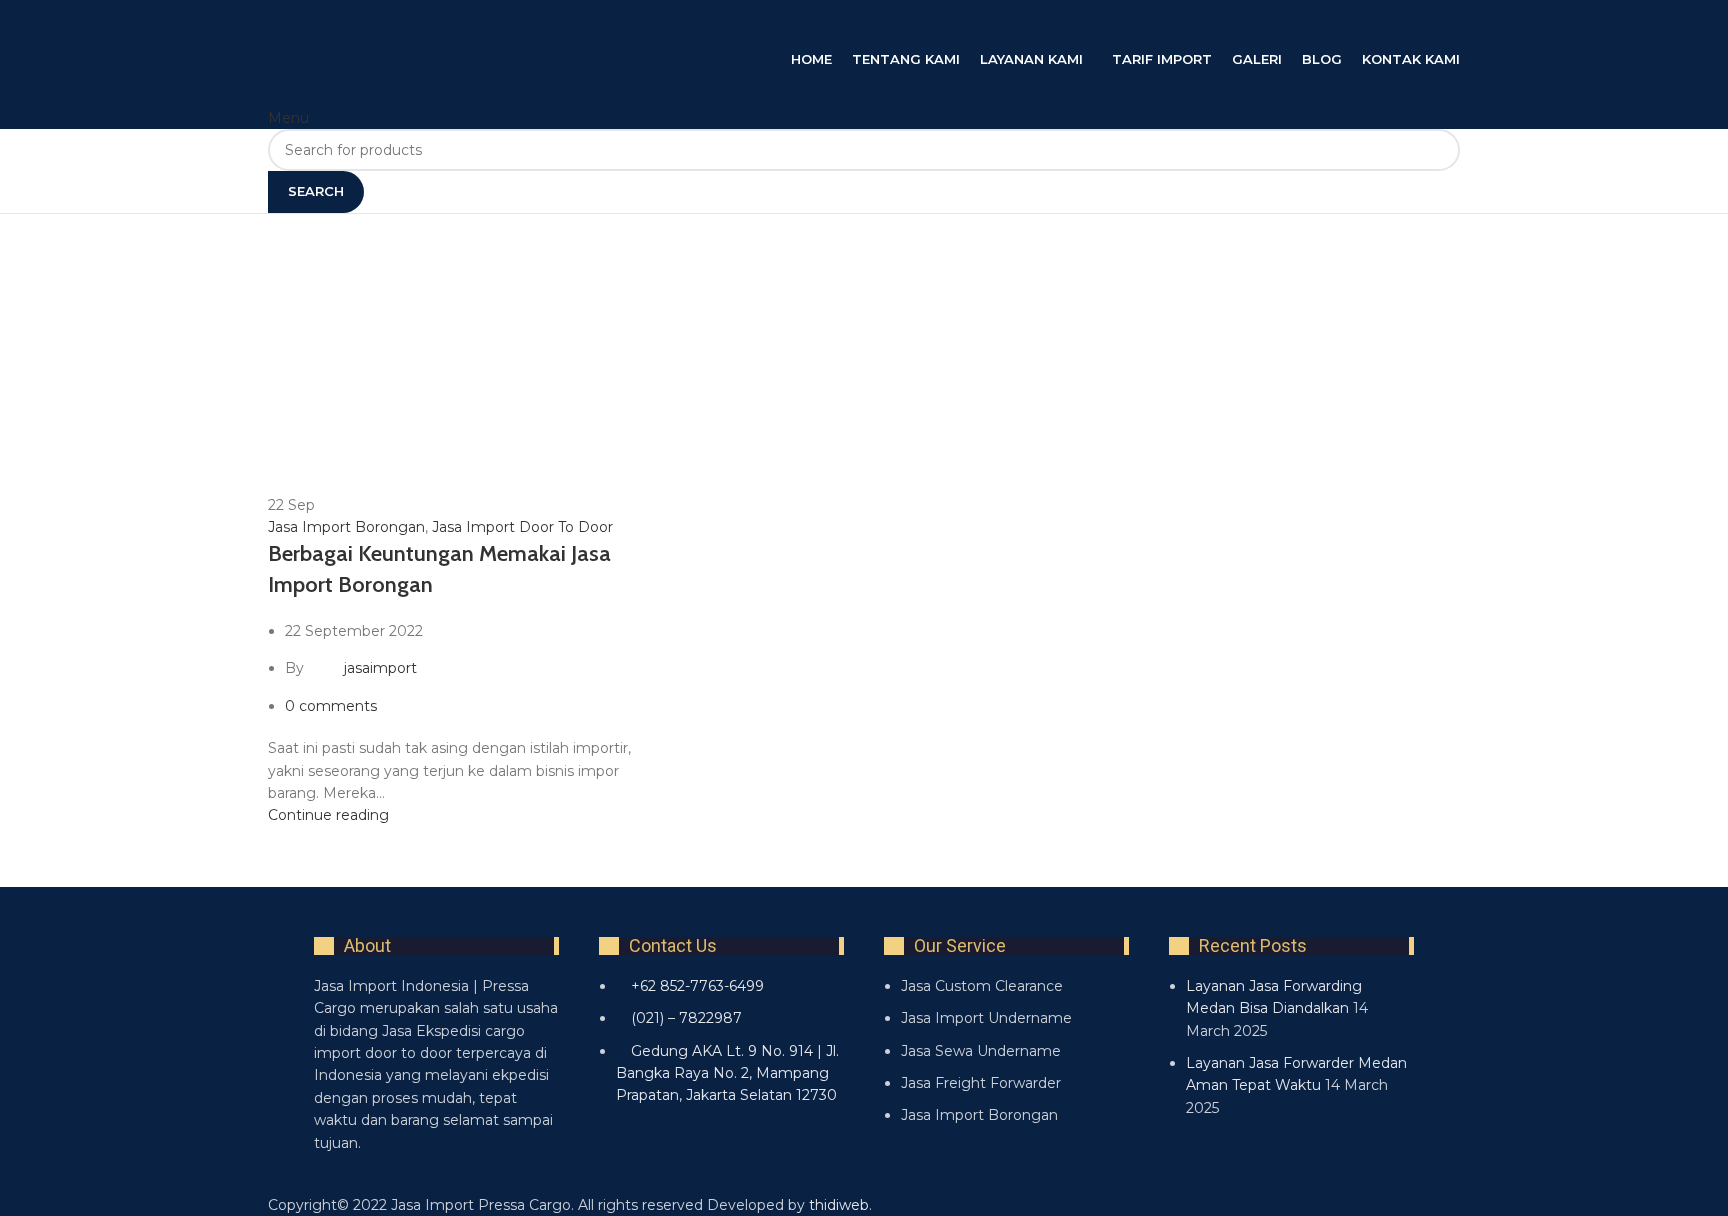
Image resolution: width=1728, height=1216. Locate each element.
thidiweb (839, 1205)
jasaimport (380, 668)
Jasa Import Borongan (346, 527)
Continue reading (328, 815)
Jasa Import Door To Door (522, 527)
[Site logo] (468, 23)
